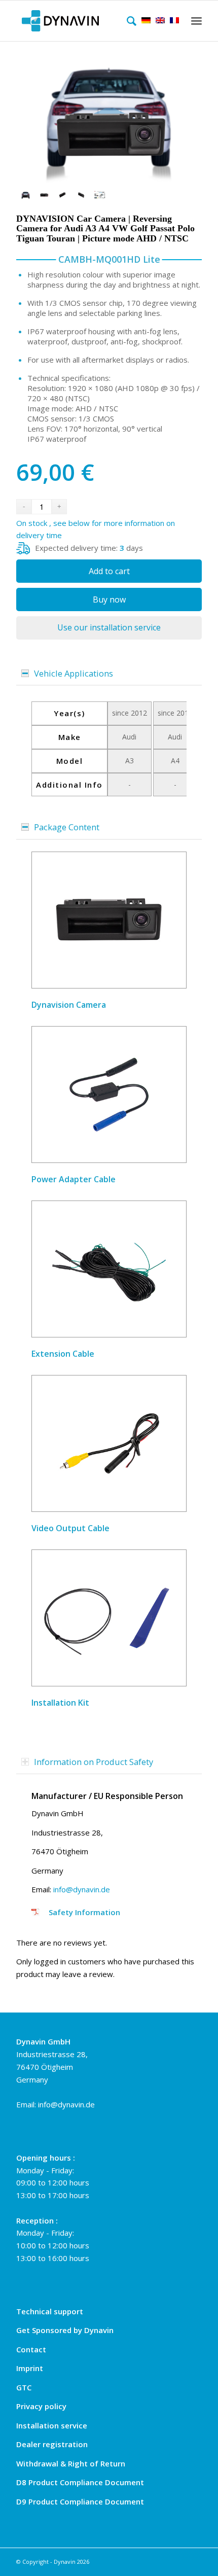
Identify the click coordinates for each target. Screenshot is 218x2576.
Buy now (109, 599)
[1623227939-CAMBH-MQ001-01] (44, 195)
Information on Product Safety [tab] (94, 1762)
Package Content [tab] (67, 827)
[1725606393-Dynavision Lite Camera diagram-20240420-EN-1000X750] (100, 195)
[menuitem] (129, 21)
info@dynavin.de (82, 1889)
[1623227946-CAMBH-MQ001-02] (109, 117)
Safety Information (84, 1912)
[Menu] (195, 21)
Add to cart (109, 571)
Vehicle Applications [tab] (74, 673)
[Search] (129, 21)
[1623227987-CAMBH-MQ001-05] (81, 195)
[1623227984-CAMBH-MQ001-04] (63, 195)
